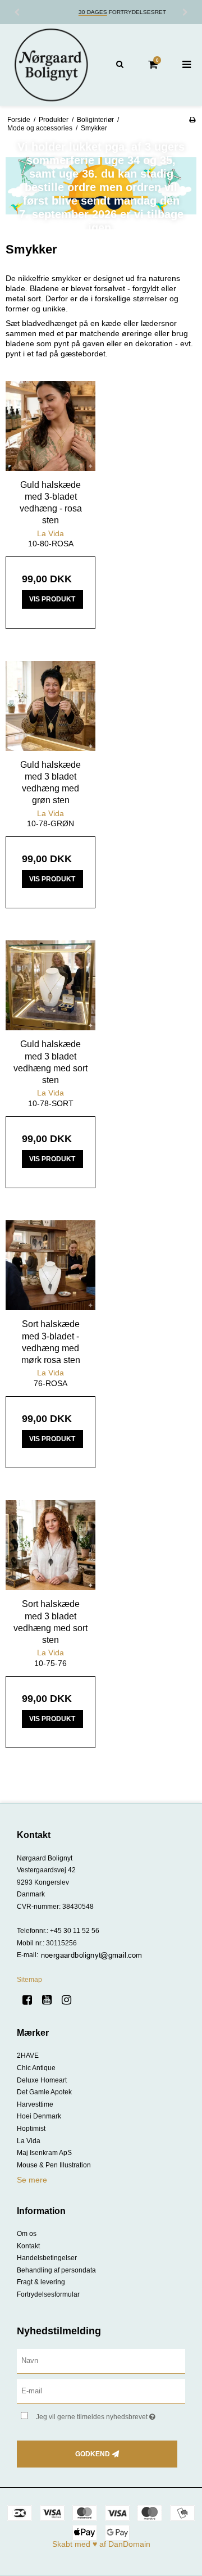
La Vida (29, 2141)
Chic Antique (36, 2068)
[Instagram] (70, 2000)
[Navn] (101, 2361)
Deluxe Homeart (42, 2080)
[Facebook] (31, 2000)
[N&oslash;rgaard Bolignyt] (50, 65)
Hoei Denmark (39, 2116)
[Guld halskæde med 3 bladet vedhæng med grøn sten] (50, 706)
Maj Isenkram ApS (44, 2153)
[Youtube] (51, 2000)
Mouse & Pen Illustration (54, 2165)
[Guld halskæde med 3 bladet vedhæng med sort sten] (50, 985)
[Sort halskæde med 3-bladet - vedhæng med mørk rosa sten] (50, 1265)
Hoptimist (31, 2129)
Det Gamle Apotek (44, 2092)
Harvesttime (35, 2104)
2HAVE (28, 2056)
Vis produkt (52, 599)
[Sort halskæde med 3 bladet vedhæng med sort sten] (50, 1545)
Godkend (93, 2454)
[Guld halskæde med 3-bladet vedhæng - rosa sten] (50, 426)
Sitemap (29, 1980)
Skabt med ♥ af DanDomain (101, 2544)
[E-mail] (101, 2391)
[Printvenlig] (192, 120)
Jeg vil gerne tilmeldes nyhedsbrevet (102, 2414)
